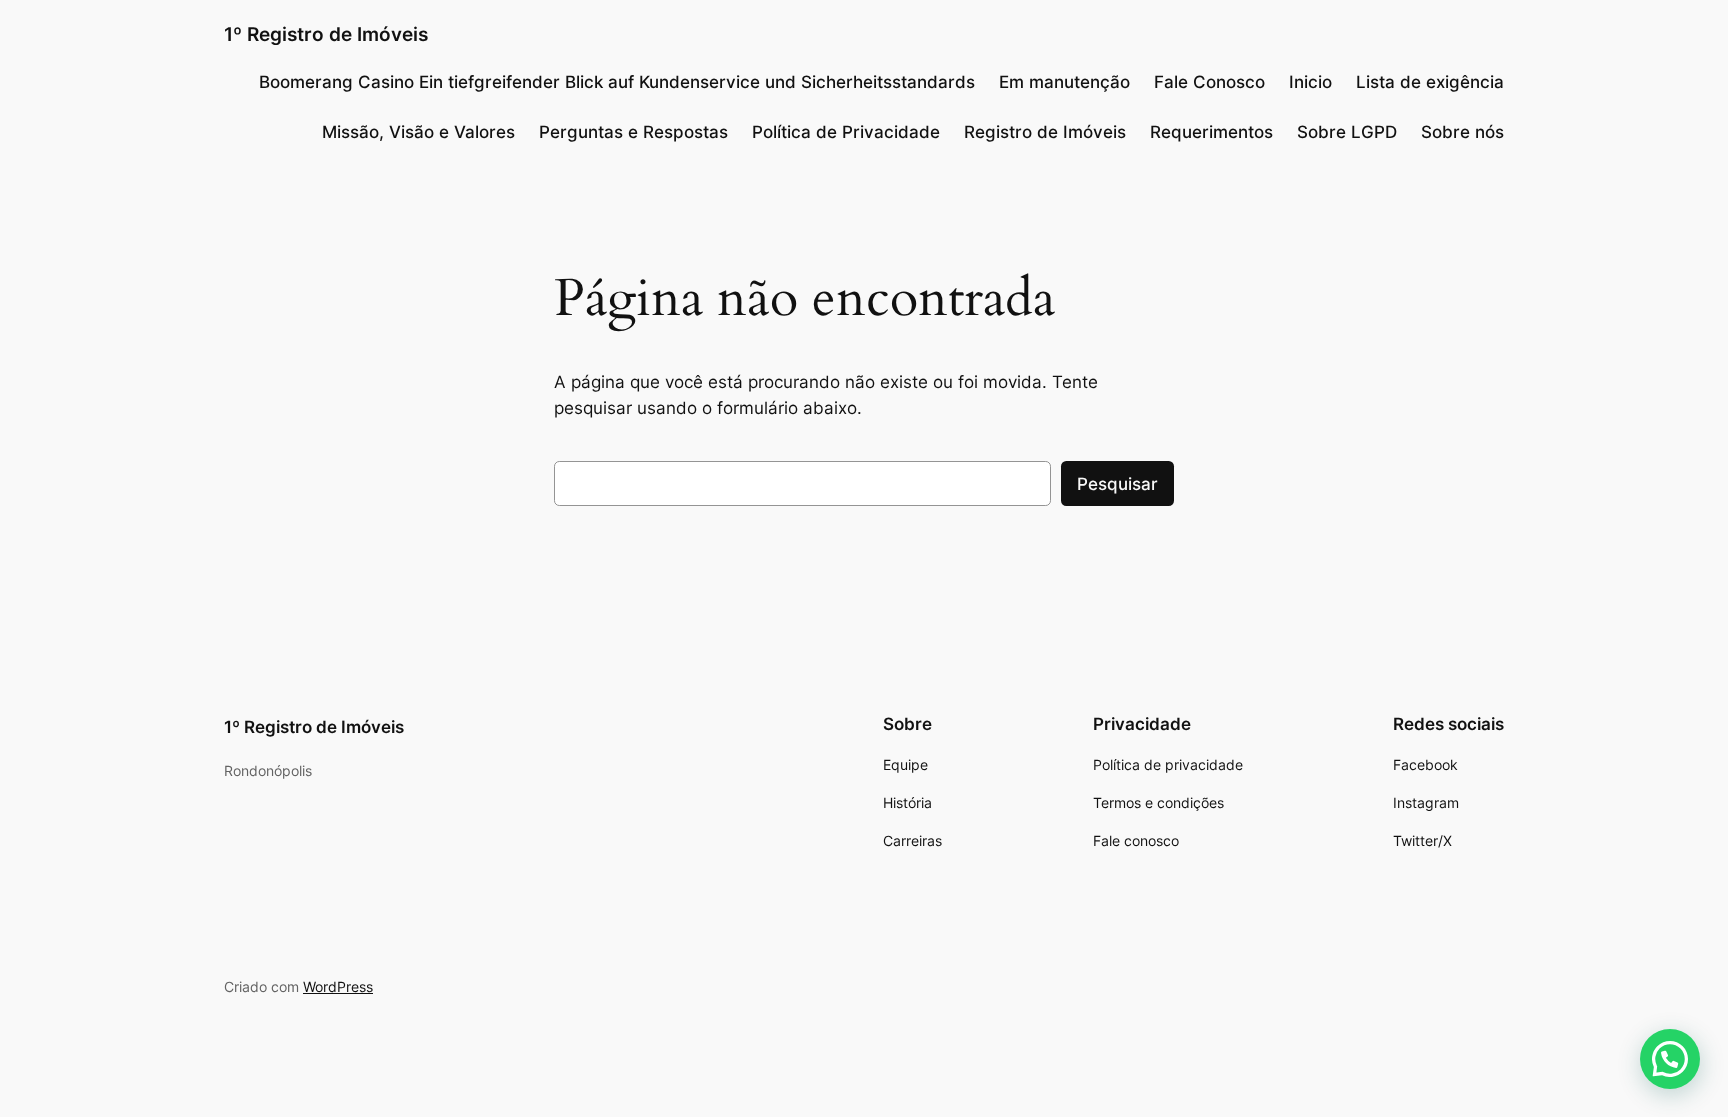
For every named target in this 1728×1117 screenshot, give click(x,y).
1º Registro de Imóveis (326, 34)
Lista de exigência (1430, 82)
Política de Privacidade (846, 132)
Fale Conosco (1209, 82)
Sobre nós (1462, 132)
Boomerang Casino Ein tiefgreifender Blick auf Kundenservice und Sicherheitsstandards (617, 82)
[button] (1670, 1059)
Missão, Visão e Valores (418, 132)
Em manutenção (1064, 82)
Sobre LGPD (1347, 132)
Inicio (1310, 82)
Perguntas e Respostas (633, 132)
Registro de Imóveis (1045, 132)
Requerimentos (1211, 132)
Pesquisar (1117, 484)
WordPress (338, 986)
